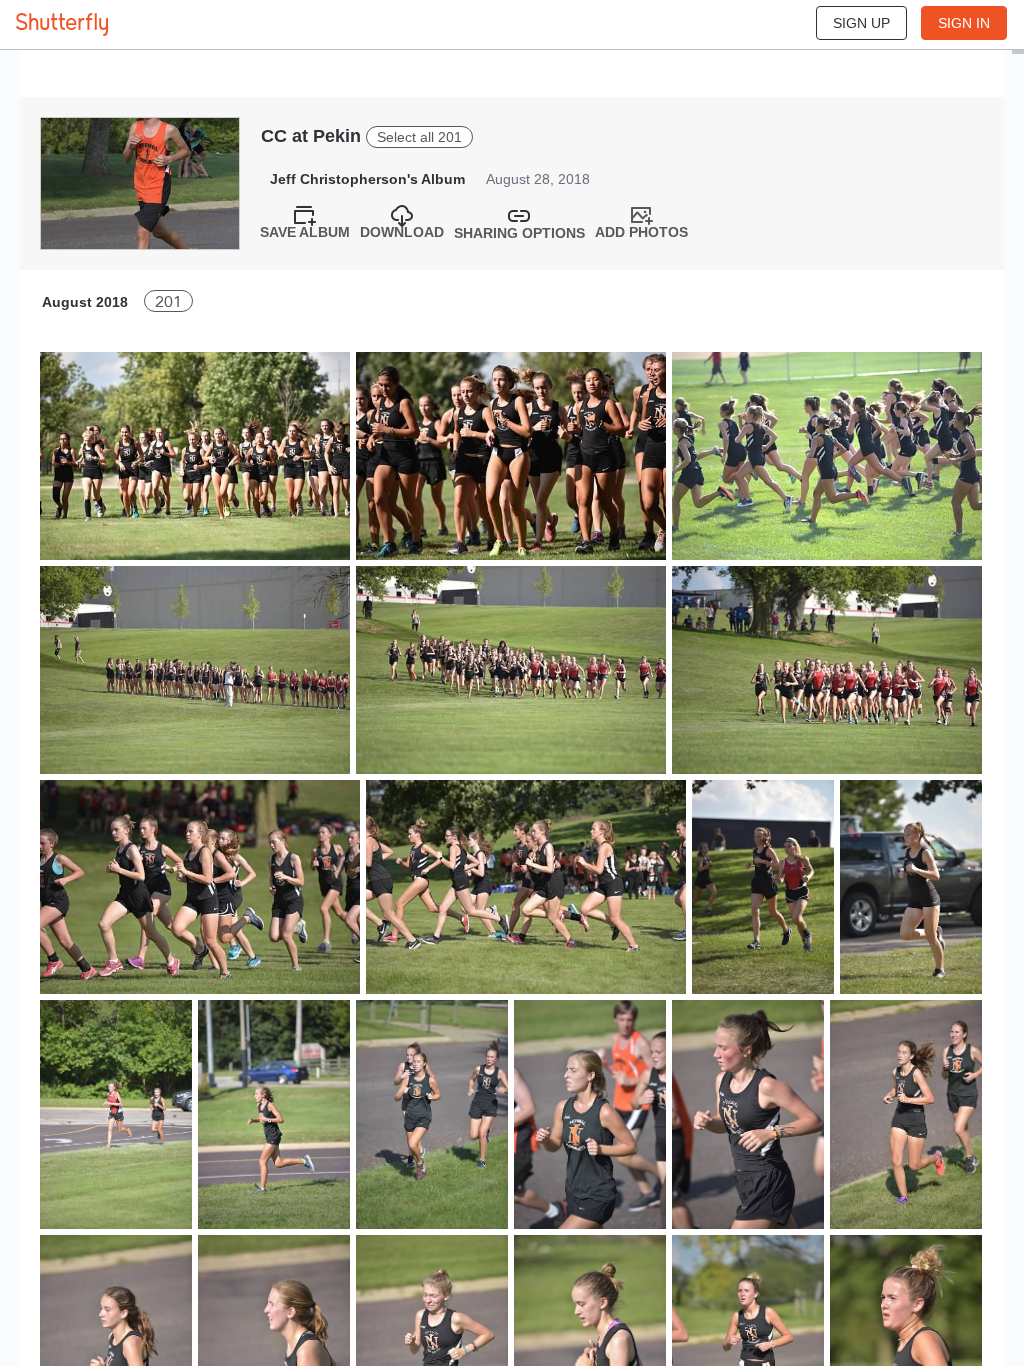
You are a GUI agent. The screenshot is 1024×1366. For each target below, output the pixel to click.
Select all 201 (419, 137)
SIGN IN (964, 23)
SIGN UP (861, 23)
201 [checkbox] (168, 301)
